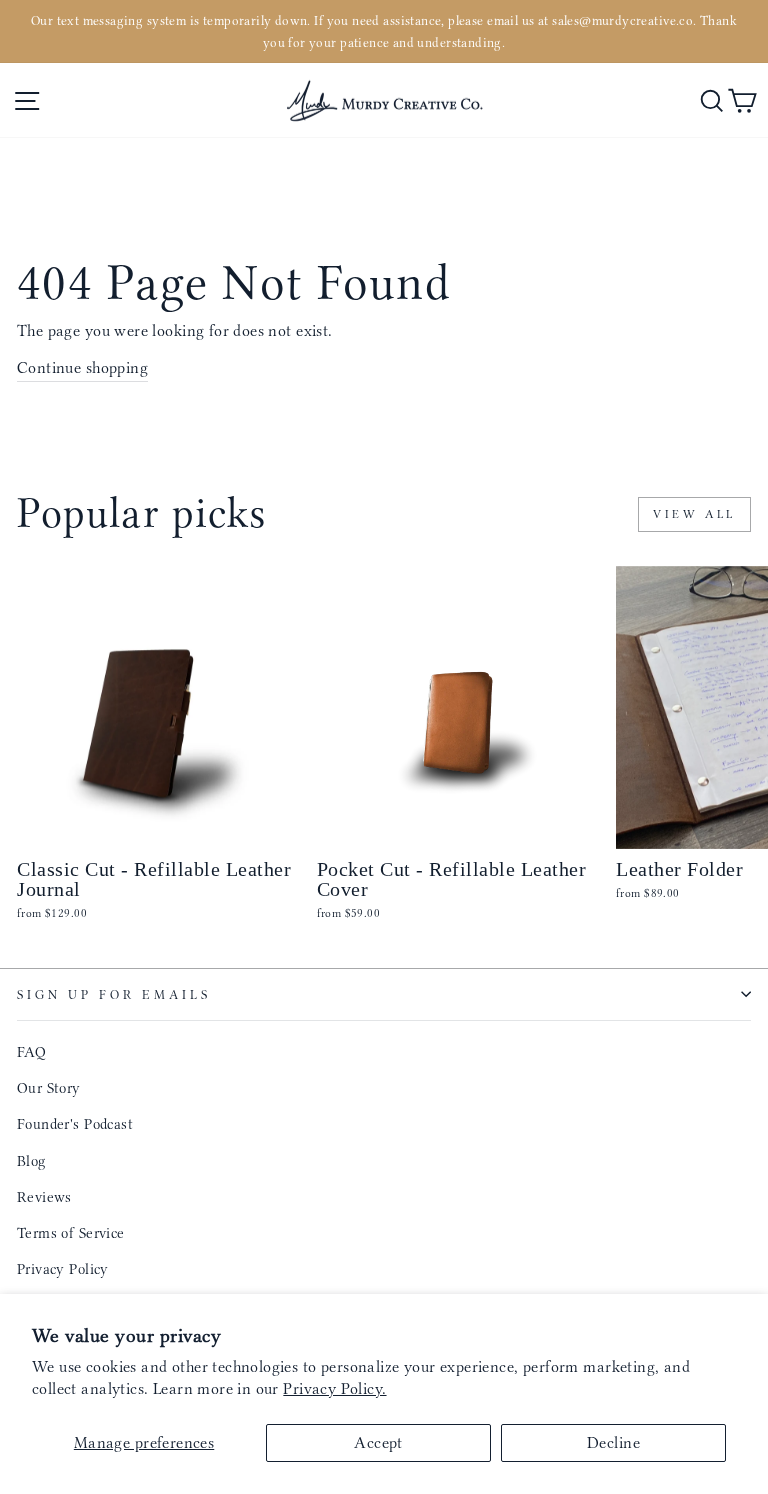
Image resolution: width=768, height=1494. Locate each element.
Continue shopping (82, 367)
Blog (31, 1161)
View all (694, 514)
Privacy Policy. (334, 1388)
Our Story (49, 1088)
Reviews (44, 1197)
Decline (613, 1442)
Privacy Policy (63, 1269)
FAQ (31, 1052)
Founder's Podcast (75, 1124)
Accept (378, 1442)
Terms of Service (71, 1233)
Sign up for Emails (114, 994)
